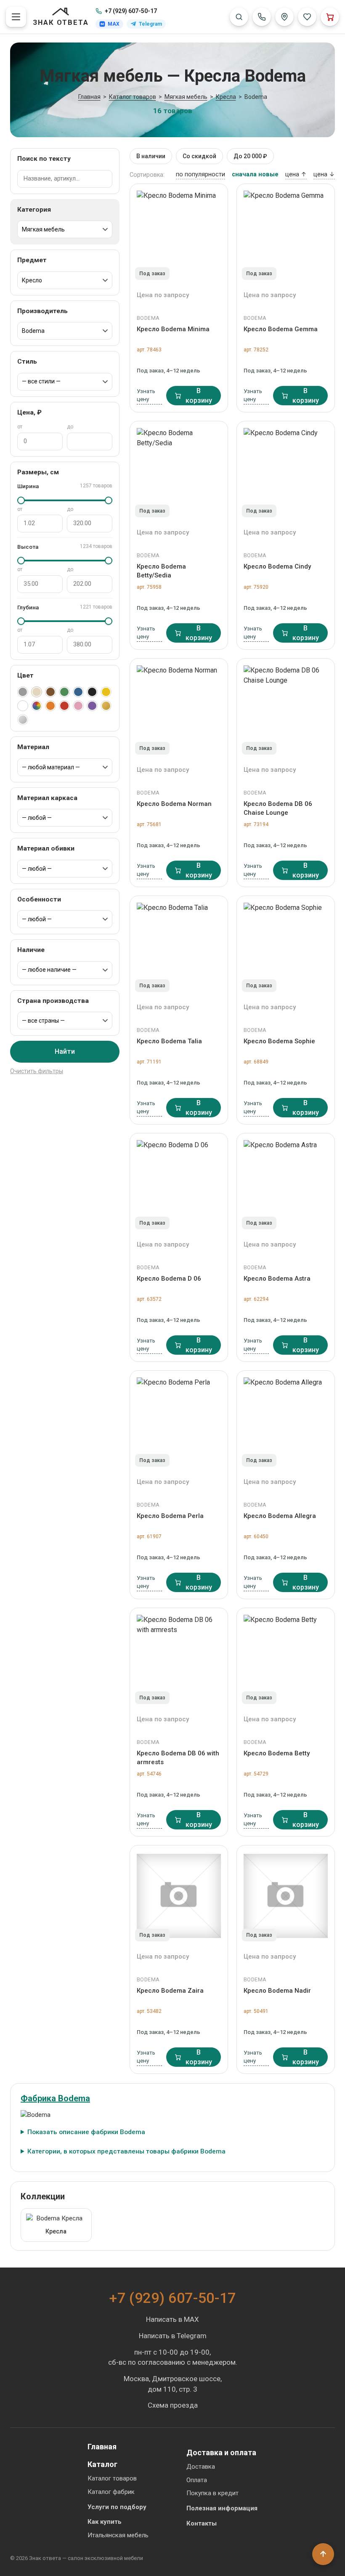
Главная (102, 2447)
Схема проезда (173, 2405)
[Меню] (16, 17)
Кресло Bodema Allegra (280, 1516)
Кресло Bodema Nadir (277, 1991)
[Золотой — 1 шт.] (106, 706)
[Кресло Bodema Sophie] (286, 946)
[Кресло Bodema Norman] (179, 709)
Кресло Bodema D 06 (169, 1279)
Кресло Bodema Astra (277, 1279)
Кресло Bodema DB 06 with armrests (178, 1757)
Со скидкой (199, 156)
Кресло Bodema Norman (174, 804)
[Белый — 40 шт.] (23, 706)
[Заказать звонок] (262, 17)
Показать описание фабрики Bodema (86, 2132)
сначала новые (255, 174)
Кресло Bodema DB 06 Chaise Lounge (278, 808)
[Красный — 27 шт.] (64, 706)
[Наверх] (323, 2554)
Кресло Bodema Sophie (279, 1041)
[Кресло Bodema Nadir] (286, 1896)
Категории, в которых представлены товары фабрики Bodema (126, 2151)
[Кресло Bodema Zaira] (179, 1896)
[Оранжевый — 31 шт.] (50, 706)
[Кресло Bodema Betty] (286, 1659)
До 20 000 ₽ (250, 156)
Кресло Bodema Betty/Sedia (161, 571)
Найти (65, 1051)
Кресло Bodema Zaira (170, 1991)
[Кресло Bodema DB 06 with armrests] (179, 1659)
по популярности (200, 174)
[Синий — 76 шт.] (78, 692)
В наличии (151, 156)
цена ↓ (324, 174)
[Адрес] (284, 17)
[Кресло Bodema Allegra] (286, 1421)
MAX (114, 24)
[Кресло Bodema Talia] (179, 946)
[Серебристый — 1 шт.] (23, 720)
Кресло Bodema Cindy (277, 566)
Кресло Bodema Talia (169, 1041)
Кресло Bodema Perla (170, 1516)
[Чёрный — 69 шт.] (92, 692)
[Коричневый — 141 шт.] (50, 692)
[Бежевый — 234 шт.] (37, 692)
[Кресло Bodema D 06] (179, 1184)
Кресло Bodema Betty (277, 1753)
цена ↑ (296, 174)
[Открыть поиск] (239, 17)
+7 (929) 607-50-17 (131, 11)
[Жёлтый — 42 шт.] (106, 692)
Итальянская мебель (118, 2535)
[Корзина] (330, 17)
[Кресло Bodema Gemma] (286, 234)
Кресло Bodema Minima (173, 329)
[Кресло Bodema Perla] (179, 1421)
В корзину (199, 396)
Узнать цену (146, 395)
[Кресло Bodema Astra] (286, 1184)
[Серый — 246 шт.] (23, 692)
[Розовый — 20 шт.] (78, 706)
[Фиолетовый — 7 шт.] (92, 706)
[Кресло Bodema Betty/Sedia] (179, 472)
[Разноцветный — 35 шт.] (37, 706)
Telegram (150, 24)
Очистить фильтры (37, 1071)
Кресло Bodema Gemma (281, 329)
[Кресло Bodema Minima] (179, 234)
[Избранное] (307, 17)
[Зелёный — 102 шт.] (64, 692)
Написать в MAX (172, 2319)
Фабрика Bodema (55, 2098)
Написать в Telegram (173, 2336)
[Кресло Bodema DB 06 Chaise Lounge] (286, 709)
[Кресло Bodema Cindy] (286, 472)
